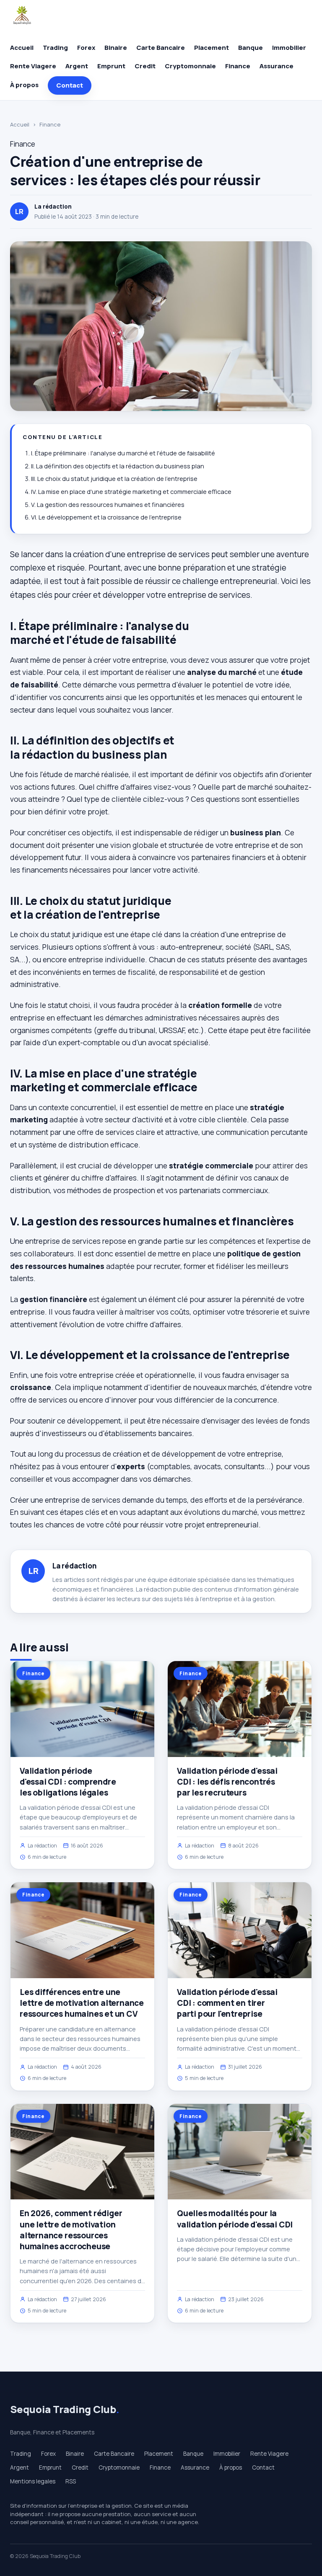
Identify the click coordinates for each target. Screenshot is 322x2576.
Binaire (116, 48)
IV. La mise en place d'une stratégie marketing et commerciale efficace (131, 492)
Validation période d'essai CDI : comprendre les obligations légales (68, 1782)
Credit (145, 66)
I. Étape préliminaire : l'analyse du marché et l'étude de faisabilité (123, 453)
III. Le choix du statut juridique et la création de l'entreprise (114, 479)
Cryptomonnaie (190, 66)
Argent (77, 66)
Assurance (277, 66)
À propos (24, 85)
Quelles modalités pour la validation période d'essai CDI (235, 2219)
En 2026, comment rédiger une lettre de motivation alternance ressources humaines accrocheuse (71, 2230)
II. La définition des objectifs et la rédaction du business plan (118, 466)
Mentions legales (33, 2481)
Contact (70, 85)
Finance (238, 66)
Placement (212, 48)
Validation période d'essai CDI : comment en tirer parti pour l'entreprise (227, 2003)
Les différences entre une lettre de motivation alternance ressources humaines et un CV (82, 2003)
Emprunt (111, 66)
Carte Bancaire (161, 48)
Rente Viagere (33, 66)
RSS (71, 2481)
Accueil (22, 48)
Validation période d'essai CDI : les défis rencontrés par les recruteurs (227, 1782)
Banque (251, 48)
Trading (55, 48)
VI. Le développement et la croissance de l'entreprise (106, 517)
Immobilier (289, 48)
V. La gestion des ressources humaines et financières (108, 505)
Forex (86, 48)
